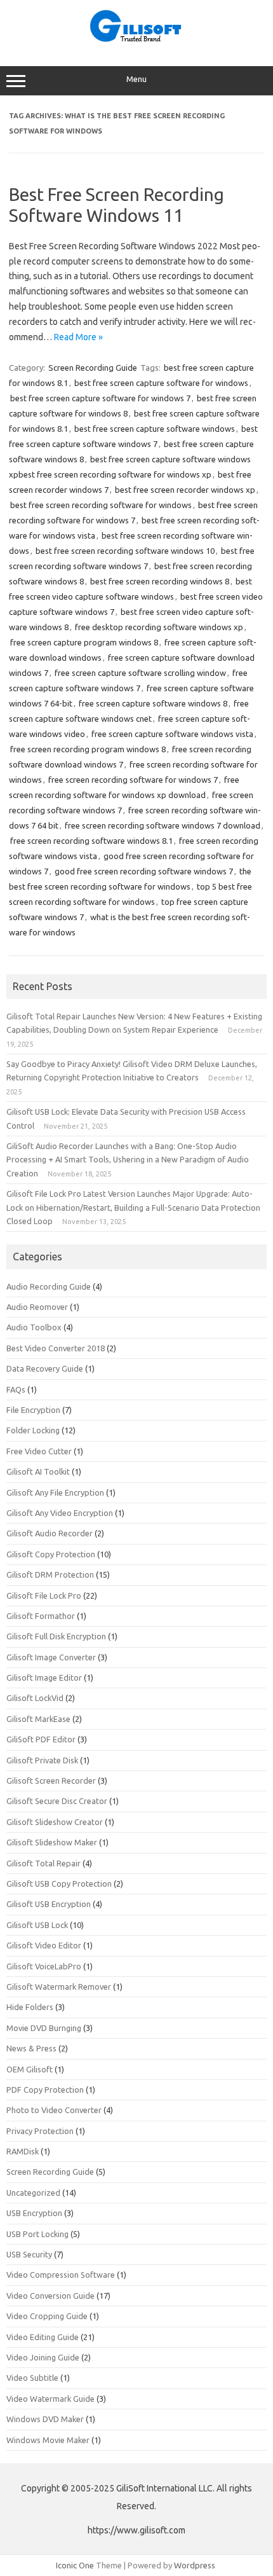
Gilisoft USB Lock (37, 1925)
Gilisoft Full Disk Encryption (56, 1636)
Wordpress (195, 2565)
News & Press (31, 2048)
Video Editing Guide (43, 2337)
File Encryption (33, 1410)
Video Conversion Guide (50, 2296)
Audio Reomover (37, 1307)
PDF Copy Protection (45, 2090)
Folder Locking (33, 1430)
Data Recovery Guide (45, 1368)
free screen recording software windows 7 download (163, 825)
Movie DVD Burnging (44, 2028)
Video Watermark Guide (50, 2399)
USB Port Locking (37, 2234)
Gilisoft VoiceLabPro (44, 1966)
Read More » (78, 337)
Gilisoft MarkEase (38, 1719)
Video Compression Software (61, 2275)
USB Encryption (34, 2213)
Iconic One (75, 2565)
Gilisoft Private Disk (42, 1760)
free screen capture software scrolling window (140, 673)
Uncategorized (33, 2193)
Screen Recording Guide (93, 368)
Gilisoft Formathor (41, 1616)
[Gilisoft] (136, 39)
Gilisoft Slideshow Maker (52, 1842)
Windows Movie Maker (48, 2440)
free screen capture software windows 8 (153, 703)
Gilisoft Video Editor (44, 1945)
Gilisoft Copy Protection (51, 1554)
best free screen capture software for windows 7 (100, 398)
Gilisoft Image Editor (44, 1677)
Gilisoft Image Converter (51, 1657)
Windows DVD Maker (45, 2419)
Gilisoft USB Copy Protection (59, 1884)
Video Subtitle (32, 2378)
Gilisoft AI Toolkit (38, 1471)
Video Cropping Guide (47, 2316)
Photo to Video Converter (54, 2110)
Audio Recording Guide (49, 1286)
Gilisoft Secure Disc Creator (57, 1801)
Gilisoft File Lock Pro (44, 1595)
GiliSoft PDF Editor (41, 1739)
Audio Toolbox (34, 1327)
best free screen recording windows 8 (160, 581)
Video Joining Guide (43, 2357)
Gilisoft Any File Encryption (55, 1492)
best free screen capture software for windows (161, 383)
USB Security (29, 2254)
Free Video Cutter (39, 1451)
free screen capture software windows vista (172, 734)
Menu (136, 79)
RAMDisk (23, 2151)
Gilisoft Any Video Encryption (60, 1513)
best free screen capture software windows (155, 429)
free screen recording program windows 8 (88, 749)
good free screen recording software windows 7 (144, 871)
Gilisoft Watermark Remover (59, 1987)
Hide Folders (30, 2007)
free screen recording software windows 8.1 (91, 841)
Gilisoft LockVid (35, 1698)
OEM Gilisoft (30, 2069)
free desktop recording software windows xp (159, 627)
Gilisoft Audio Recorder (50, 1533)
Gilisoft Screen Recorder (51, 1780)
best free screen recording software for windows (101, 505)
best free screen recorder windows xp (185, 490)
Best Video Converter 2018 (56, 1348)
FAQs (16, 1389)
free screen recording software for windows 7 (133, 780)
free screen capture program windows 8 (84, 642)
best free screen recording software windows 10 (125, 551)
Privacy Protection (40, 2131)
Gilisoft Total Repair (43, 1863)
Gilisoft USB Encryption (49, 1904)
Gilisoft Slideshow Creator (55, 1822)
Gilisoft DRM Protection (50, 1574)
